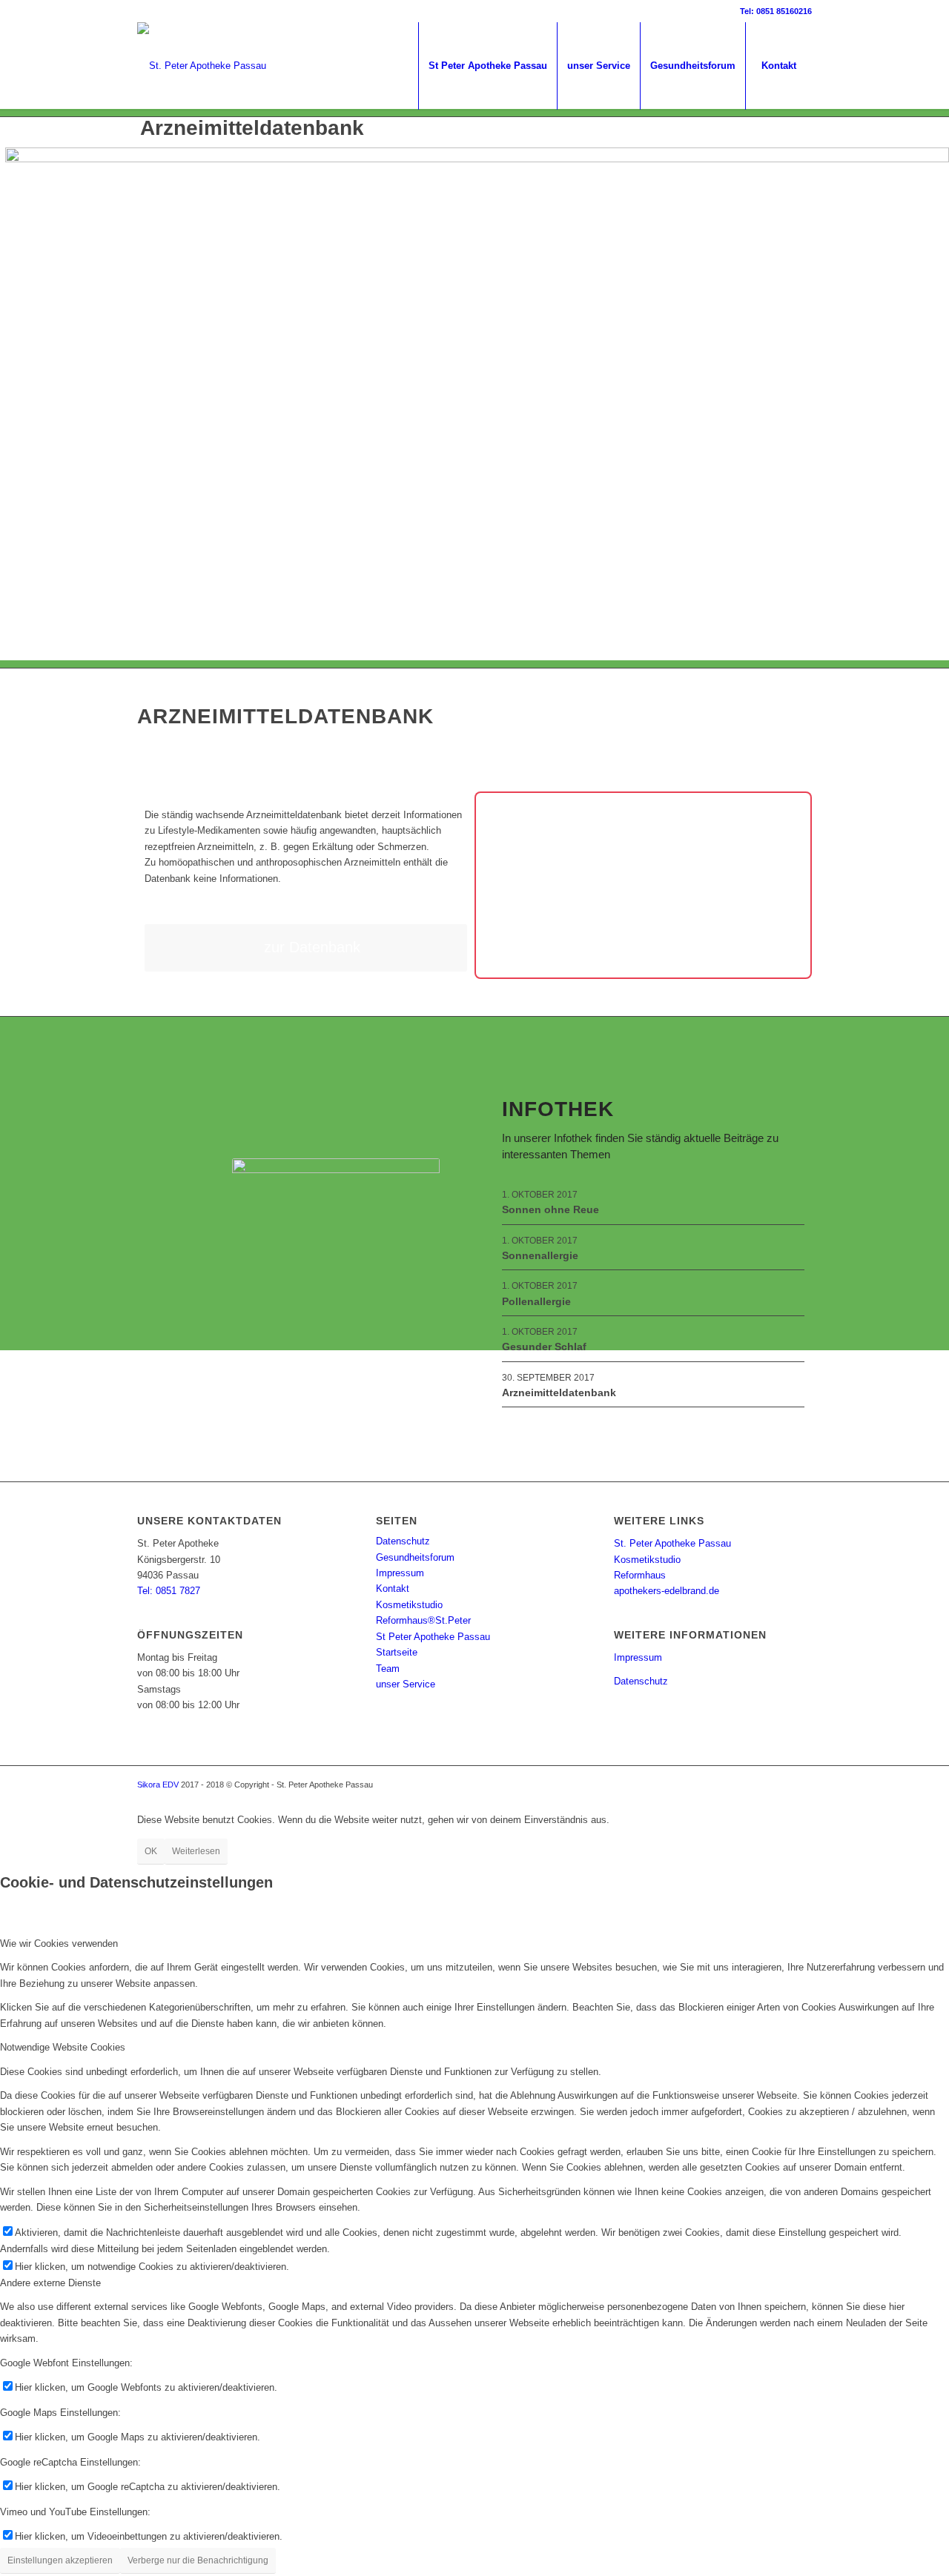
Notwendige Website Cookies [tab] (63, 2047)
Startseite (397, 1652)
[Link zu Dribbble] (142, 11)
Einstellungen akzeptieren (60, 2560)
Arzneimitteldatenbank (559, 1392)
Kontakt (393, 1589)
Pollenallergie (536, 1301)
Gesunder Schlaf (544, 1347)
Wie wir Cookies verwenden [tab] (59, 1943)
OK (151, 1851)
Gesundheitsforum (415, 1557)
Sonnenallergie (540, 1255)
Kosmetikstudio (409, 1605)
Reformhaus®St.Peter (423, 1620)
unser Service (406, 1684)
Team (388, 1669)
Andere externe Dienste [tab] (50, 2283)
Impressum (400, 1573)
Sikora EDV (158, 1785)
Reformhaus (640, 1575)
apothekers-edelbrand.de (667, 1591)
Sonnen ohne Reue (550, 1209)
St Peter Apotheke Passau (433, 1637)
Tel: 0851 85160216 (776, 11)
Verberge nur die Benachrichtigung (198, 2560)
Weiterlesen (196, 1851)
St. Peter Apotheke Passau (672, 1543)
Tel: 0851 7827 (169, 1591)
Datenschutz (403, 1541)
